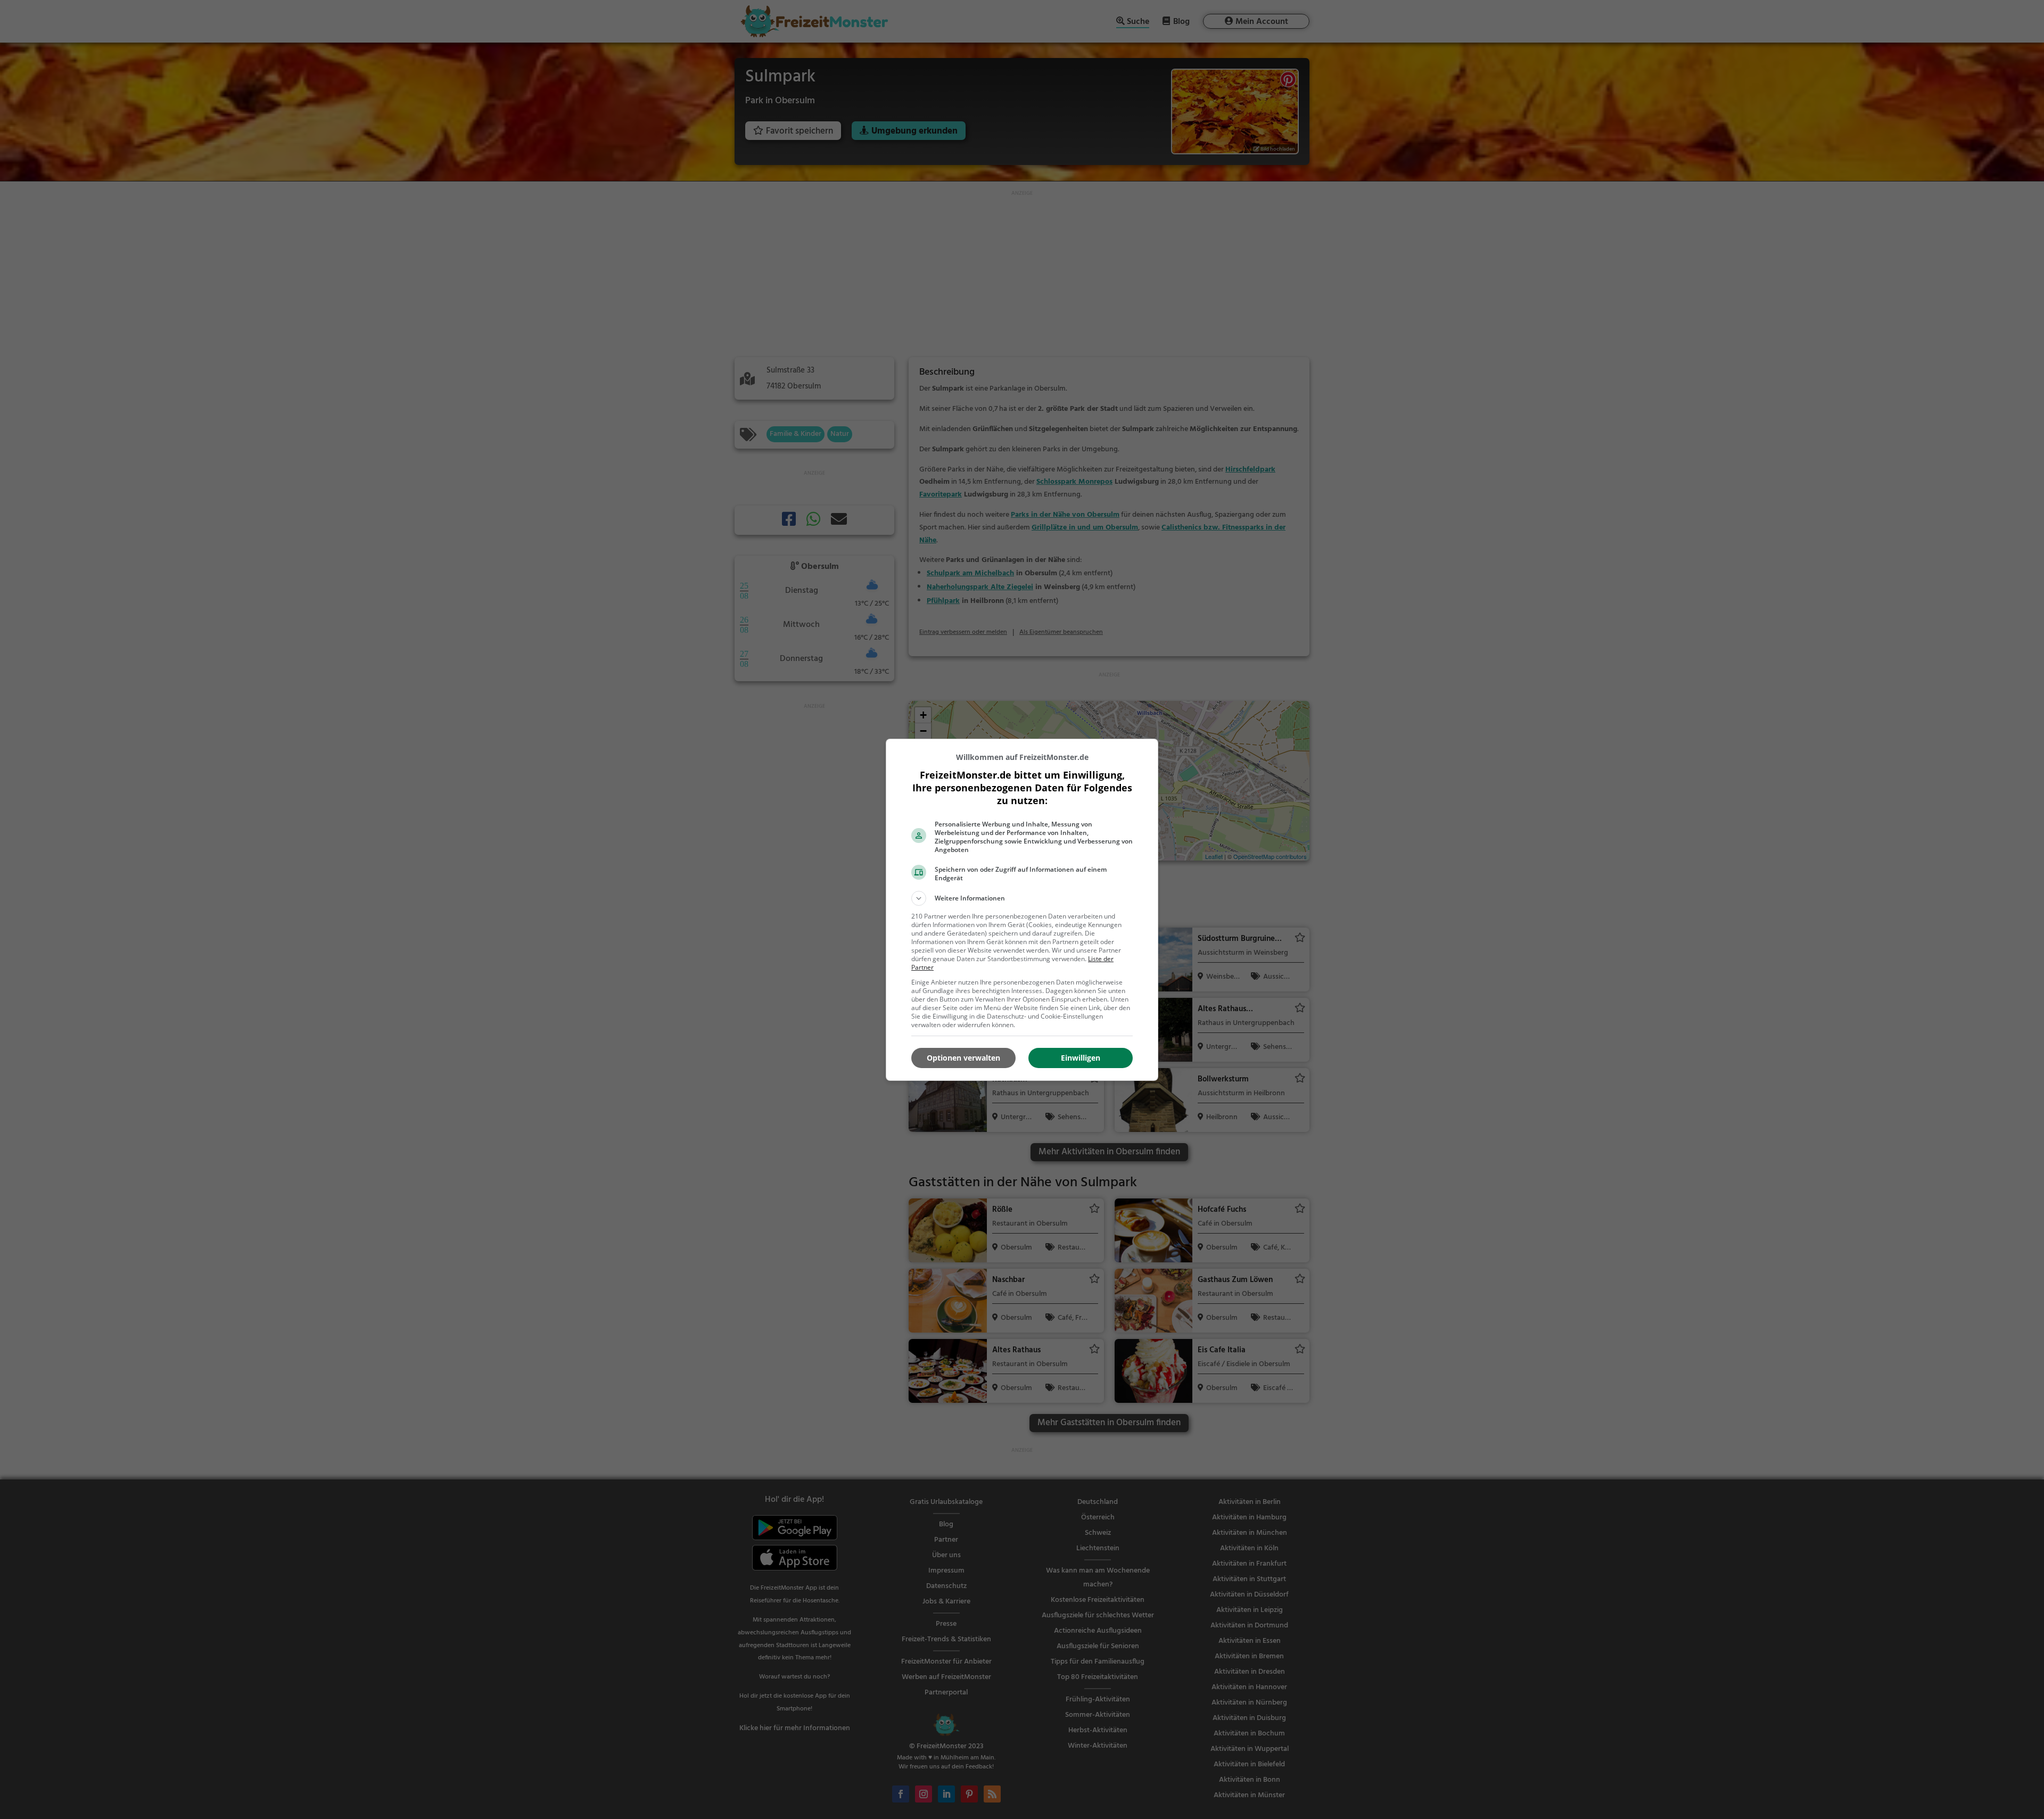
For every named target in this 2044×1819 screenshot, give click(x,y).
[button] (1022, 898)
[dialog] (1022, 910)
